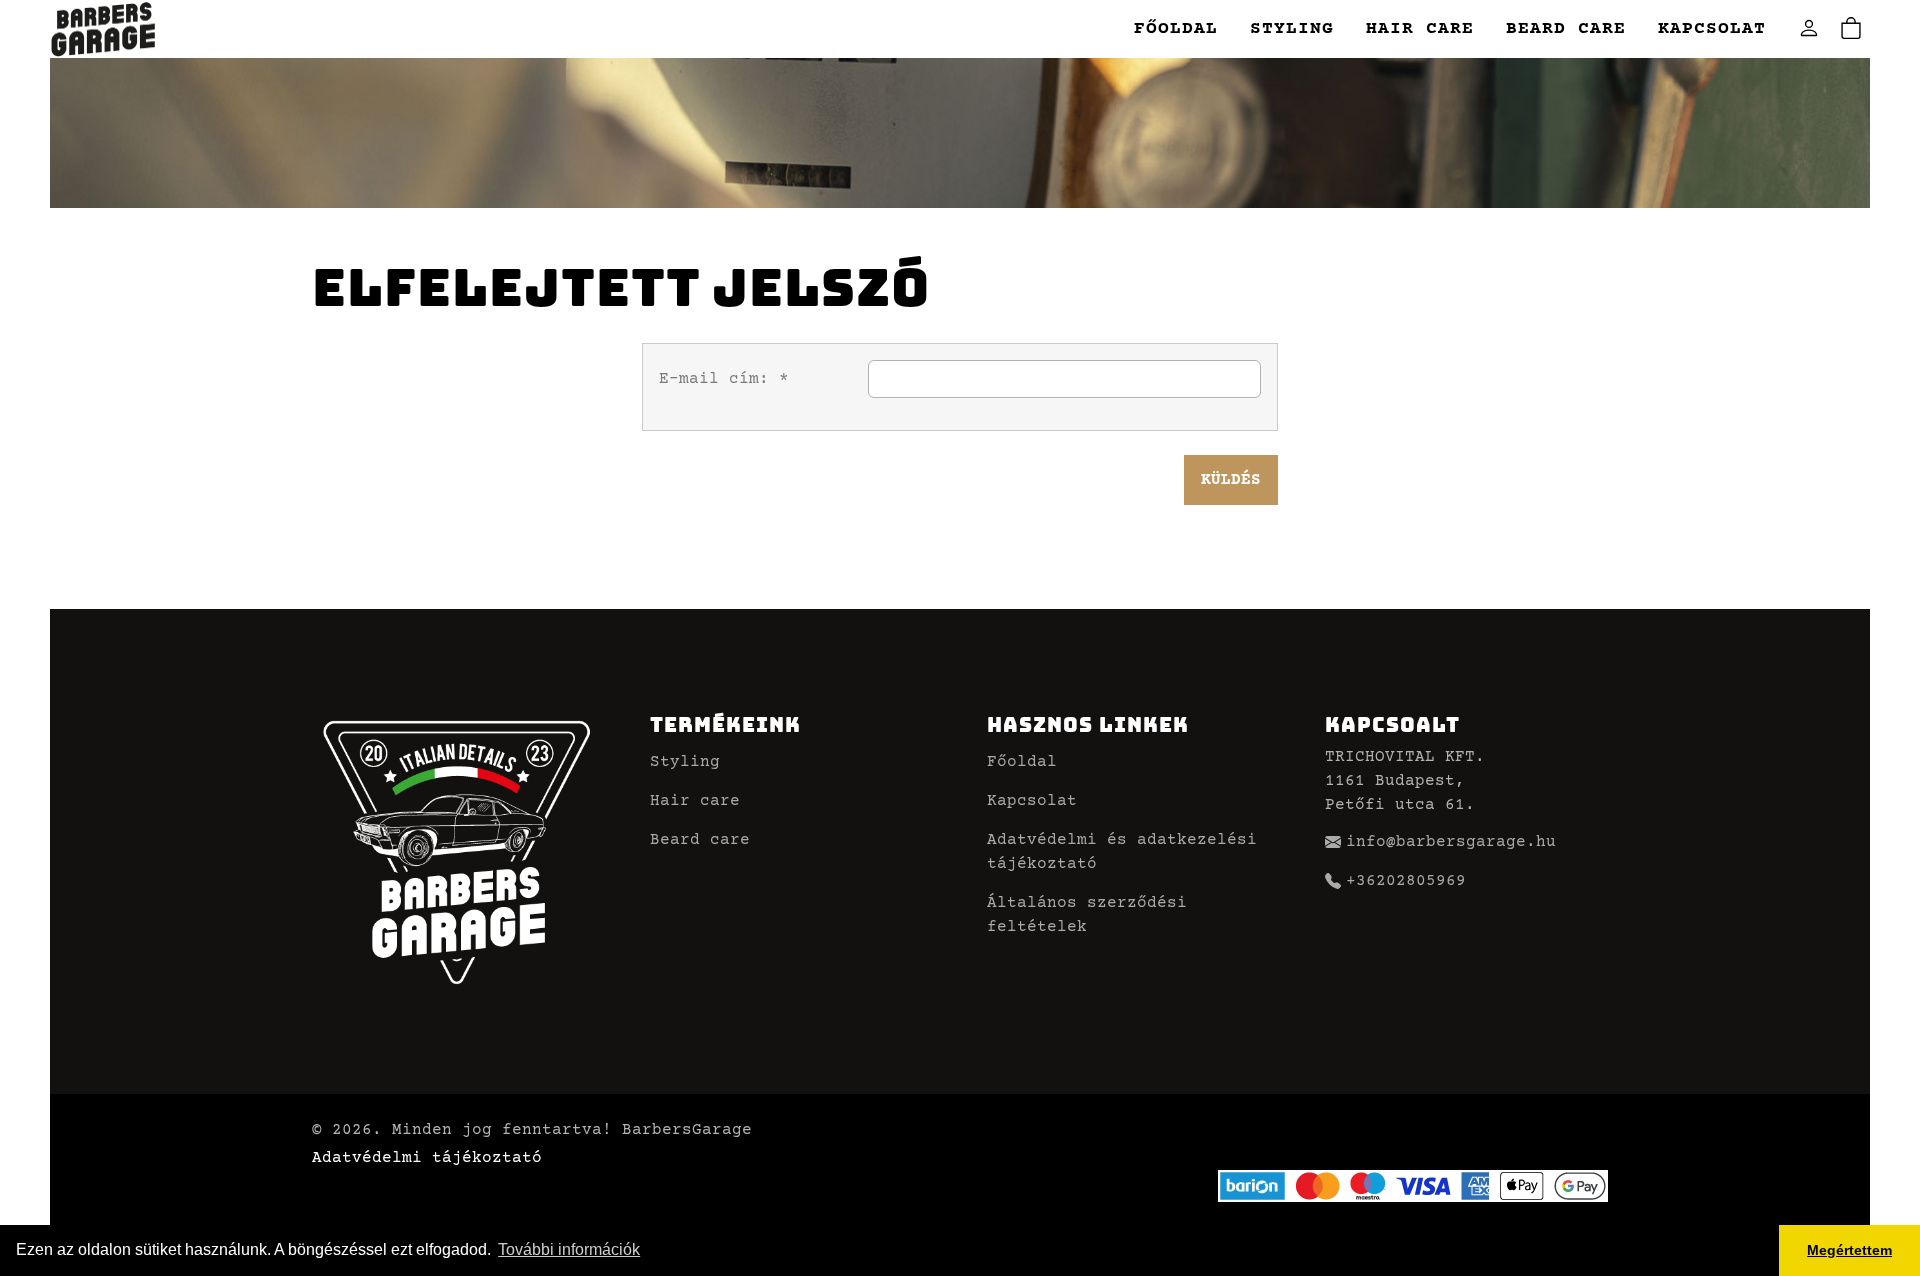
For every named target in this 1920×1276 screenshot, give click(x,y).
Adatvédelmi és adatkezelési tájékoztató (1122, 852)
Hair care (1420, 29)
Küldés (1231, 480)
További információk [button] (569, 1249)
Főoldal (1176, 29)
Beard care (1566, 29)
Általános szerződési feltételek (1087, 915)
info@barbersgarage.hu (1451, 842)
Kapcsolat (1712, 29)
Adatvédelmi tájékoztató (427, 1158)
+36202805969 (1406, 881)
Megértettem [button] (1849, 1250)
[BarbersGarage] (103, 29)
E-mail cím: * (724, 379)
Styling (1292, 29)
